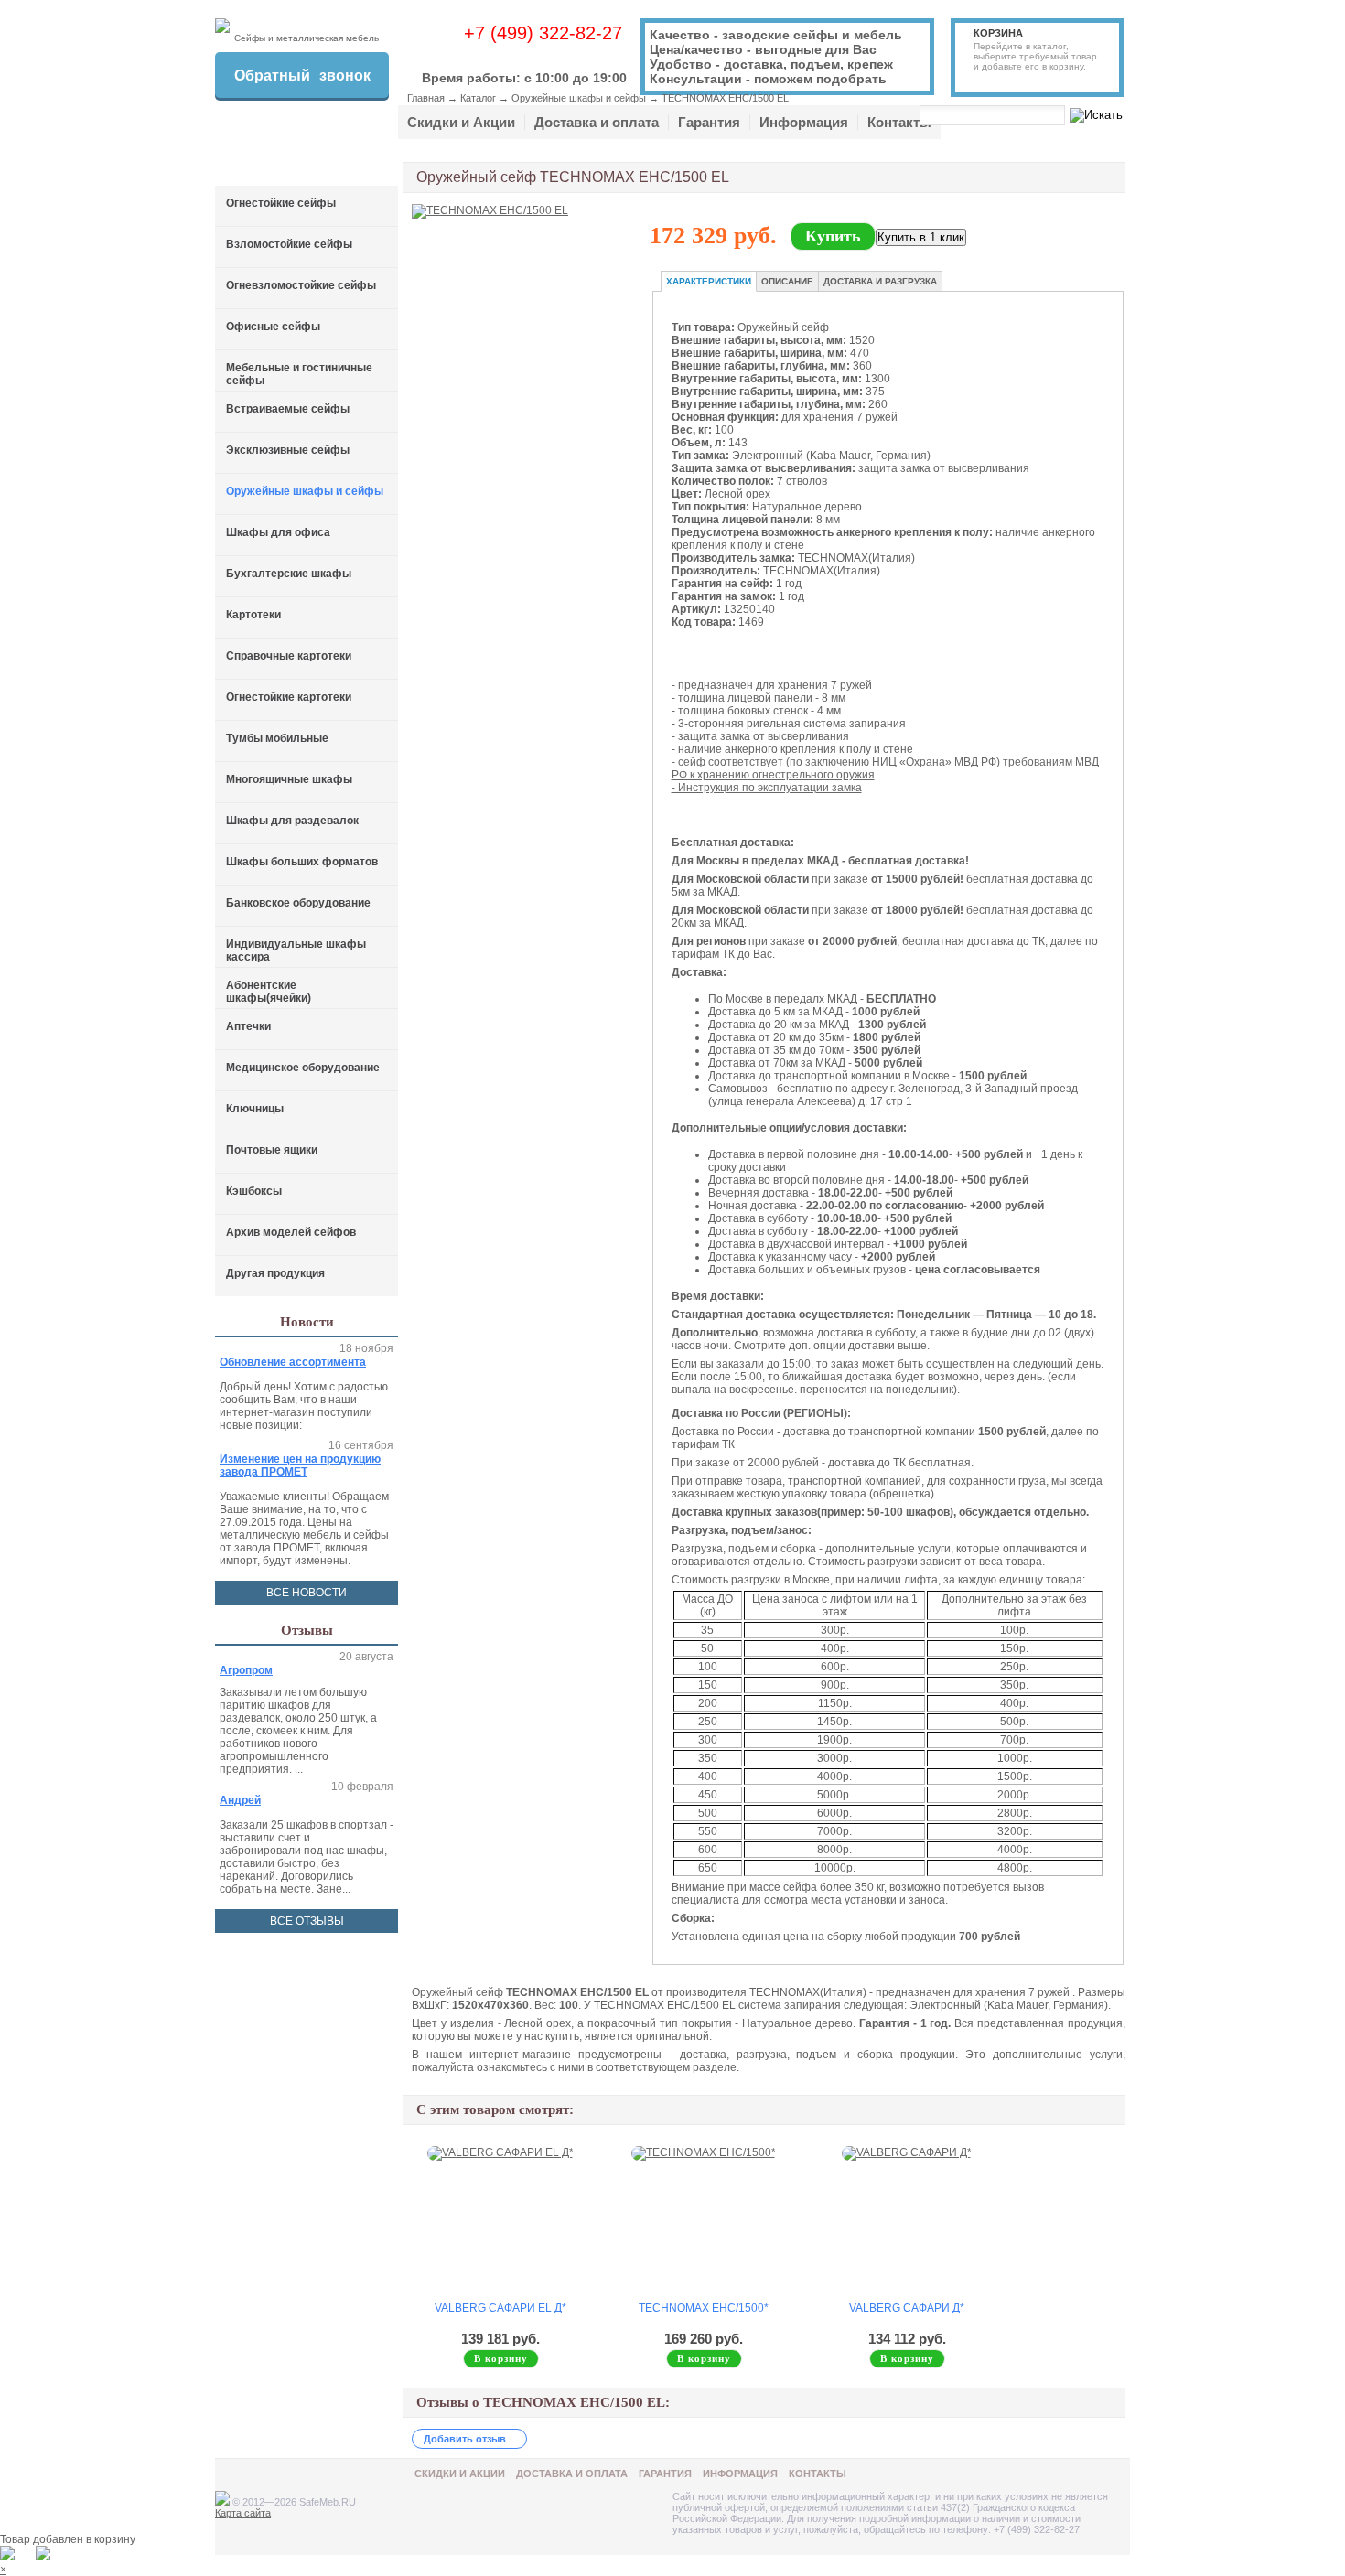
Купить (833, 236)
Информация (804, 122)
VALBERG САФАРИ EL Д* (500, 2308)
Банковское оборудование (298, 903)
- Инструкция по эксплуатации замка (767, 788)
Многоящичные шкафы (289, 779)
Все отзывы (307, 1921)
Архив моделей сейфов (291, 1232)
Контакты (899, 122)
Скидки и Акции (461, 122)
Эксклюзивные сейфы (288, 450)
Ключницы (255, 1109)
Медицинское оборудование (303, 1068)
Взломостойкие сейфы (289, 244)
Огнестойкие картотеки (289, 697)
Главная (426, 98)
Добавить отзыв (465, 2439)
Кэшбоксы (254, 1191)
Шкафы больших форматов (302, 862)
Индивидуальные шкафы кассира (296, 950)
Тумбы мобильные (277, 738)
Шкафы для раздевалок (292, 821)
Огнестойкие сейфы (281, 203)
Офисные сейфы (273, 327)
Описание (787, 281)
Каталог (478, 98)
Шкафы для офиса (278, 532)
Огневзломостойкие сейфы (301, 285)
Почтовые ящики (272, 1150)
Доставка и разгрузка (880, 281)
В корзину (501, 2358)
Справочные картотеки (289, 656)
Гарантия (709, 122)
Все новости (307, 1593)
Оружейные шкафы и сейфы (579, 98)
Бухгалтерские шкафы (289, 574)
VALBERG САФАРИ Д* (907, 2308)
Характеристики (709, 281)
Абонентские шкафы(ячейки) (269, 992)
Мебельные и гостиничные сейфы (299, 374)
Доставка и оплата (597, 122)
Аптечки (248, 1026)
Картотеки (253, 615)
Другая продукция (275, 1273)
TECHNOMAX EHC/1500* (704, 2308)
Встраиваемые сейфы (288, 409)
